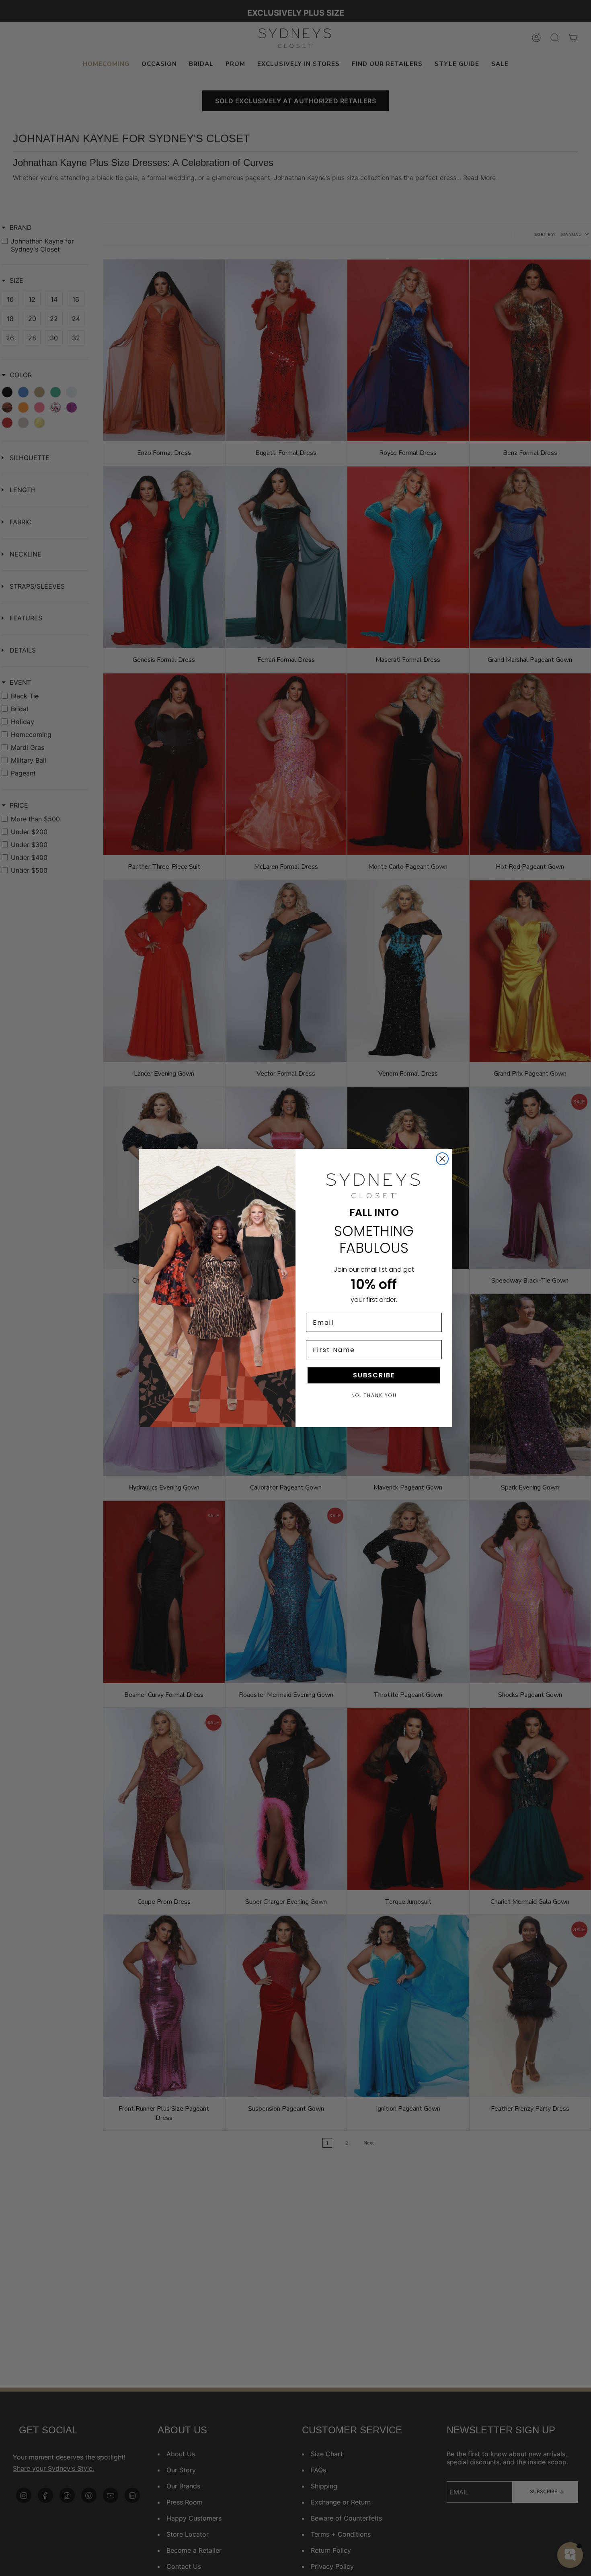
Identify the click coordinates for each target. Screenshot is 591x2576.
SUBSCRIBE (374, 1375)
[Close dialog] (442, 1159)
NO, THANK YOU (374, 1395)
